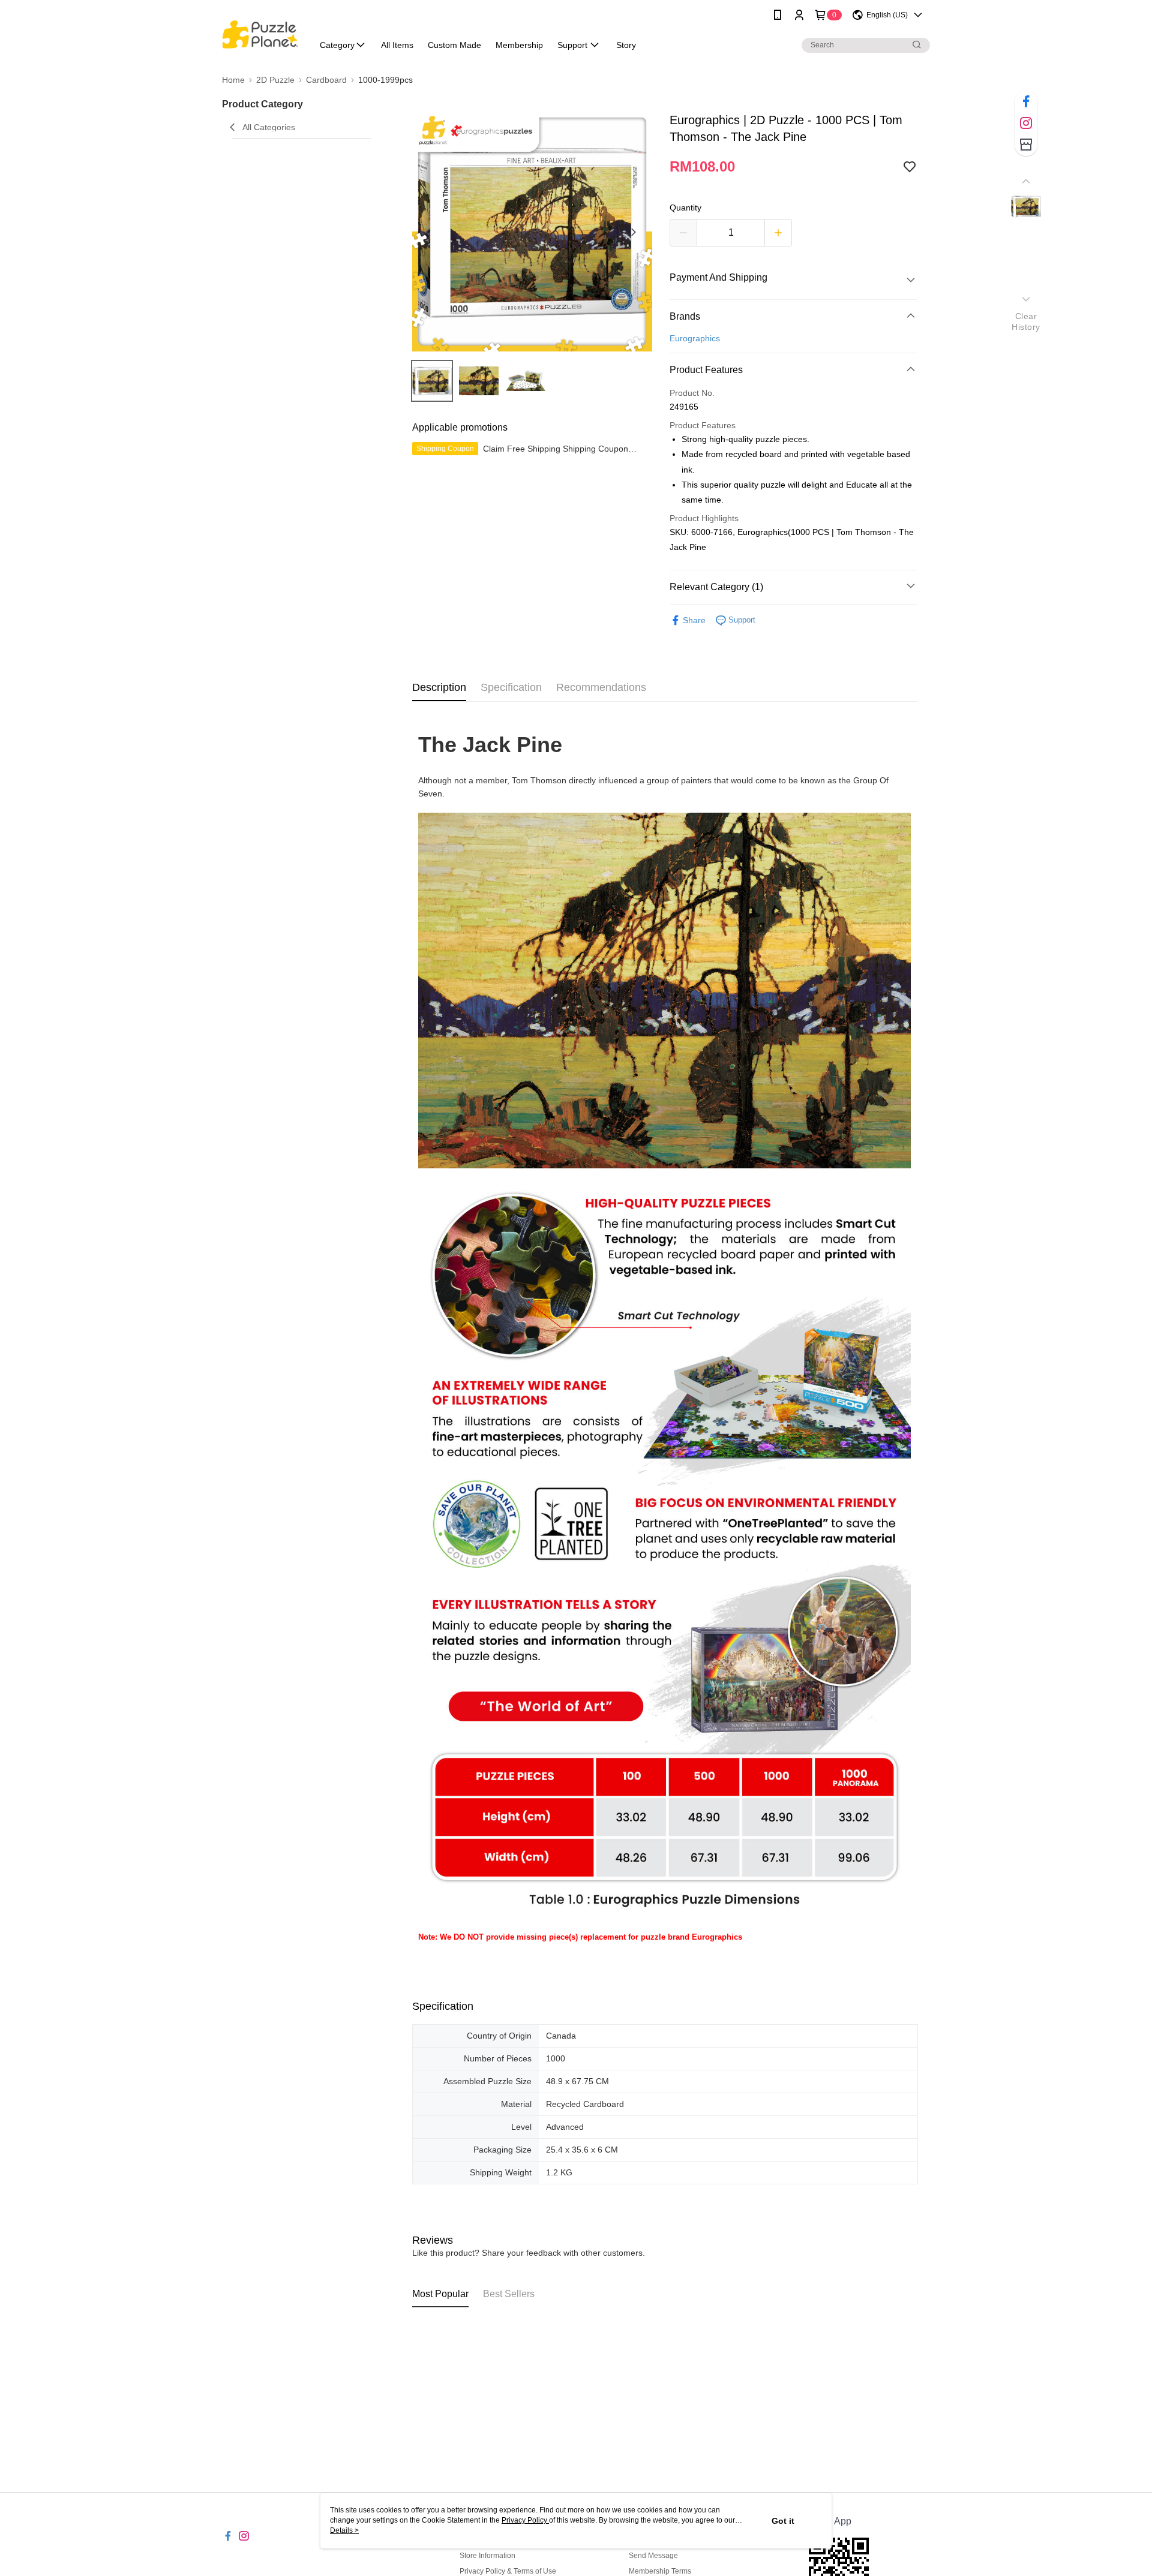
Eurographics (695, 338)
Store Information (487, 2556)
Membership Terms (660, 2571)
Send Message (653, 2556)
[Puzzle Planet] (260, 31)
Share (694, 620)
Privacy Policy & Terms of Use (508, 2571)
